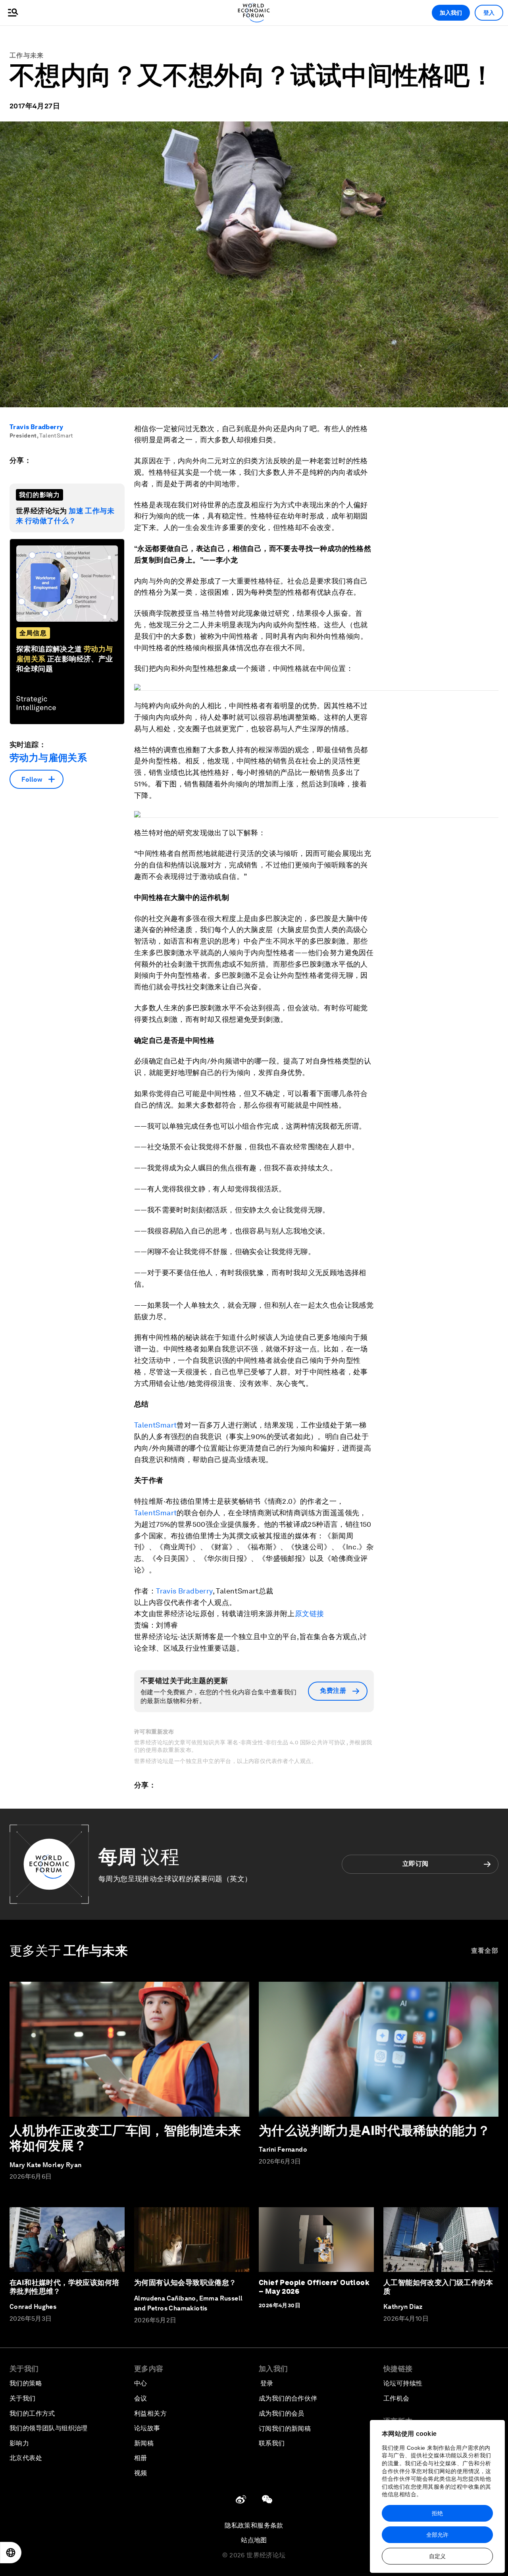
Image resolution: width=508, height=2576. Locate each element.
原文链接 (310, 1614)
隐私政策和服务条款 (254, 2525)
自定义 (437, 2556)
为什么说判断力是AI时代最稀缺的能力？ (375, 2130)
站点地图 (254, 2540)
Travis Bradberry (36, 427)
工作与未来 (27, 55)
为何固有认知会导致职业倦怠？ (185, 2282)
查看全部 (485, 1951)
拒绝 (437, 2513)
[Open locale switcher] (11, 2553)
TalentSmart (155, 1425)
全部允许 (437, 2535)
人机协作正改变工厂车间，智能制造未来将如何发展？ (125, 2138)
